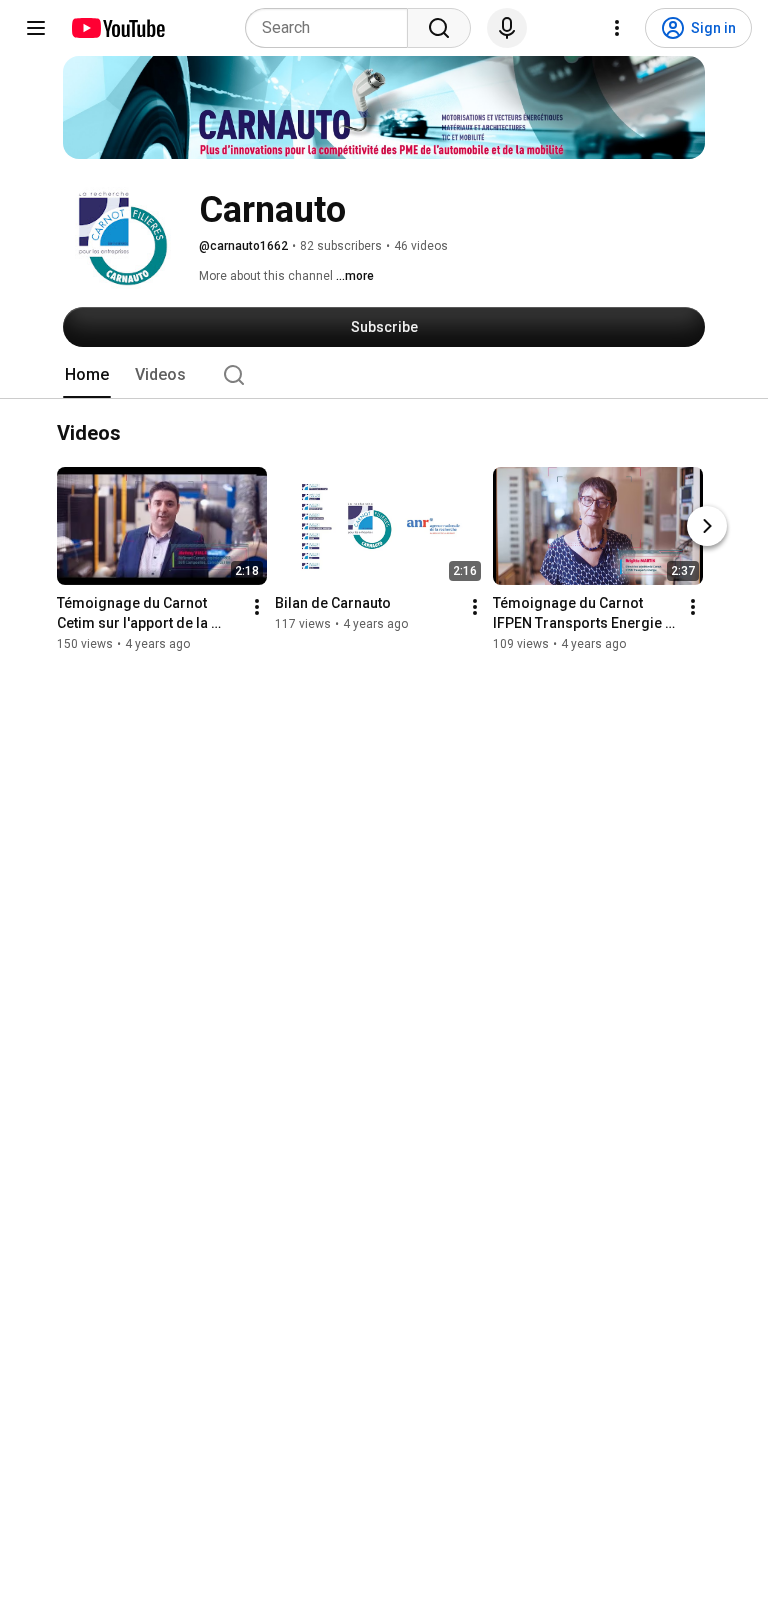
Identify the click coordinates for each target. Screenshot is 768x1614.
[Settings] (617, 28)
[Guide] (36, 28)
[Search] (439, 28)
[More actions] (257, 608)
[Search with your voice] (507, 28)
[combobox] (332, 28)
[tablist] (384, 375)
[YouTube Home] (117, 28)
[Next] (707, 527)
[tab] (87, 375)
